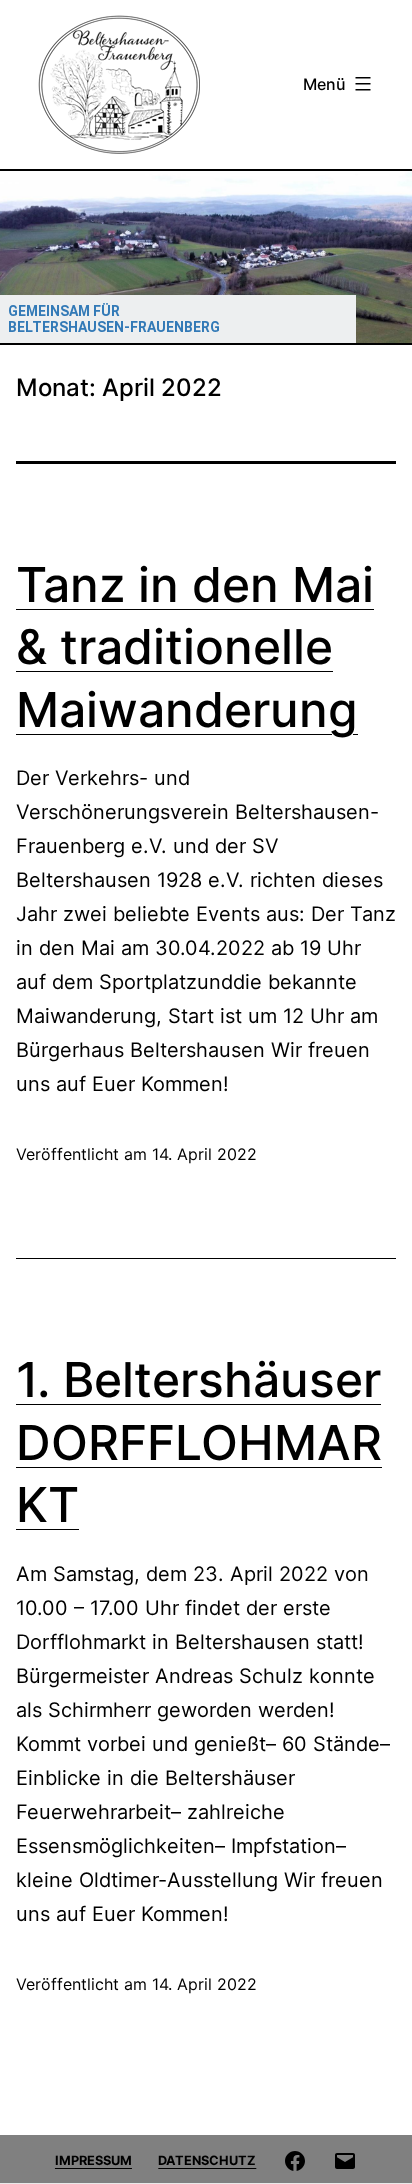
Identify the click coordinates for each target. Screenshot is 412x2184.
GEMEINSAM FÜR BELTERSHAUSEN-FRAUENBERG (114, 319)
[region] (206, 257)
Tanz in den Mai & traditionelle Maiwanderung (195, 647)
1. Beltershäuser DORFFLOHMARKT (199, 1442)
